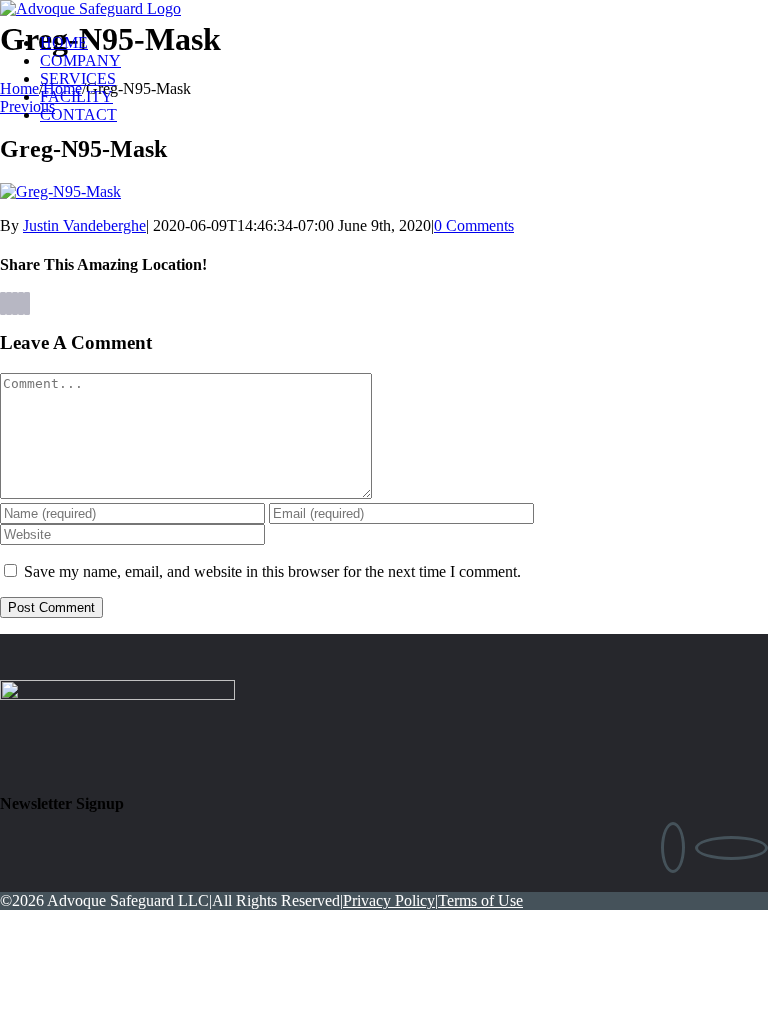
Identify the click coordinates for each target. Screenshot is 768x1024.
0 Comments (474, 225)
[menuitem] (404, 43)
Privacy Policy (389, 900)
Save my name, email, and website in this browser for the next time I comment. (272, 571)
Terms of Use (480, 900)
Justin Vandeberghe (84, 225)
